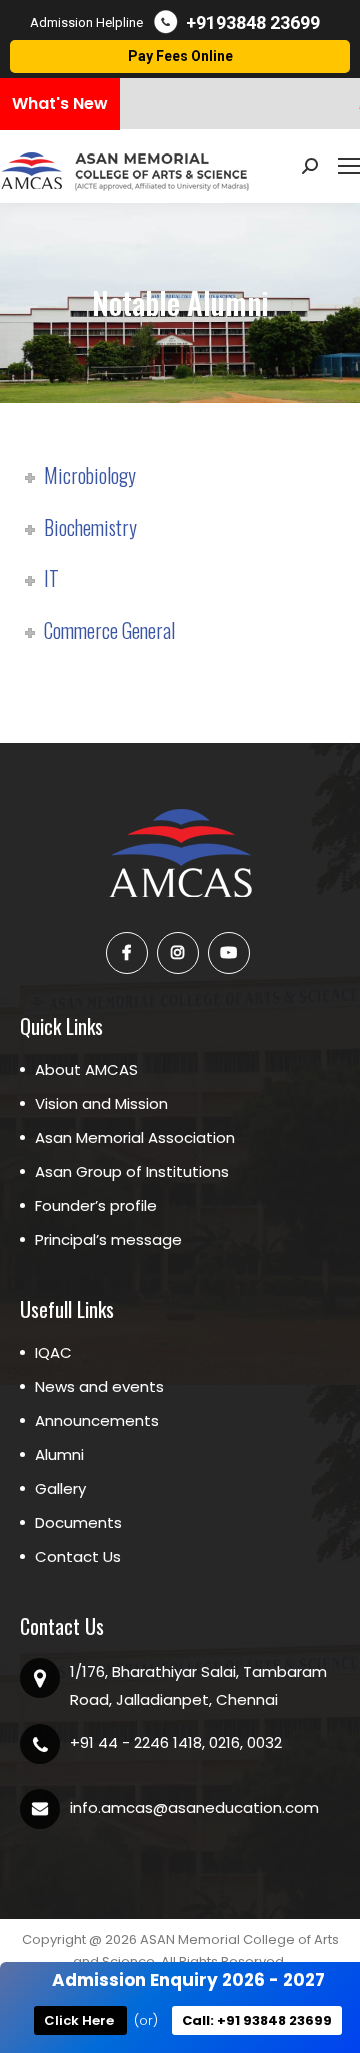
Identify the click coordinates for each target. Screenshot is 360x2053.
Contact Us (78, 1556)
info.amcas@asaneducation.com (194, 1807)
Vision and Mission (101, 1103)
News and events (99, 1386)
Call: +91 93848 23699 (257, 2020)
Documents (78, 1522)
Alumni (59, 1454)
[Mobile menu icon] (349, 166)
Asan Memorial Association (135, 1137)
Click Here (80, 2020)
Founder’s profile (96, 1205)
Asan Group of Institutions (132, 1171)
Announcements (97, 1420)
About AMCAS (86, 1069)
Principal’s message (108, 1239)
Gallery (60, 1488)
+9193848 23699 (253, 22)
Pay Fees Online (180, 56)
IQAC (53, 1352)
